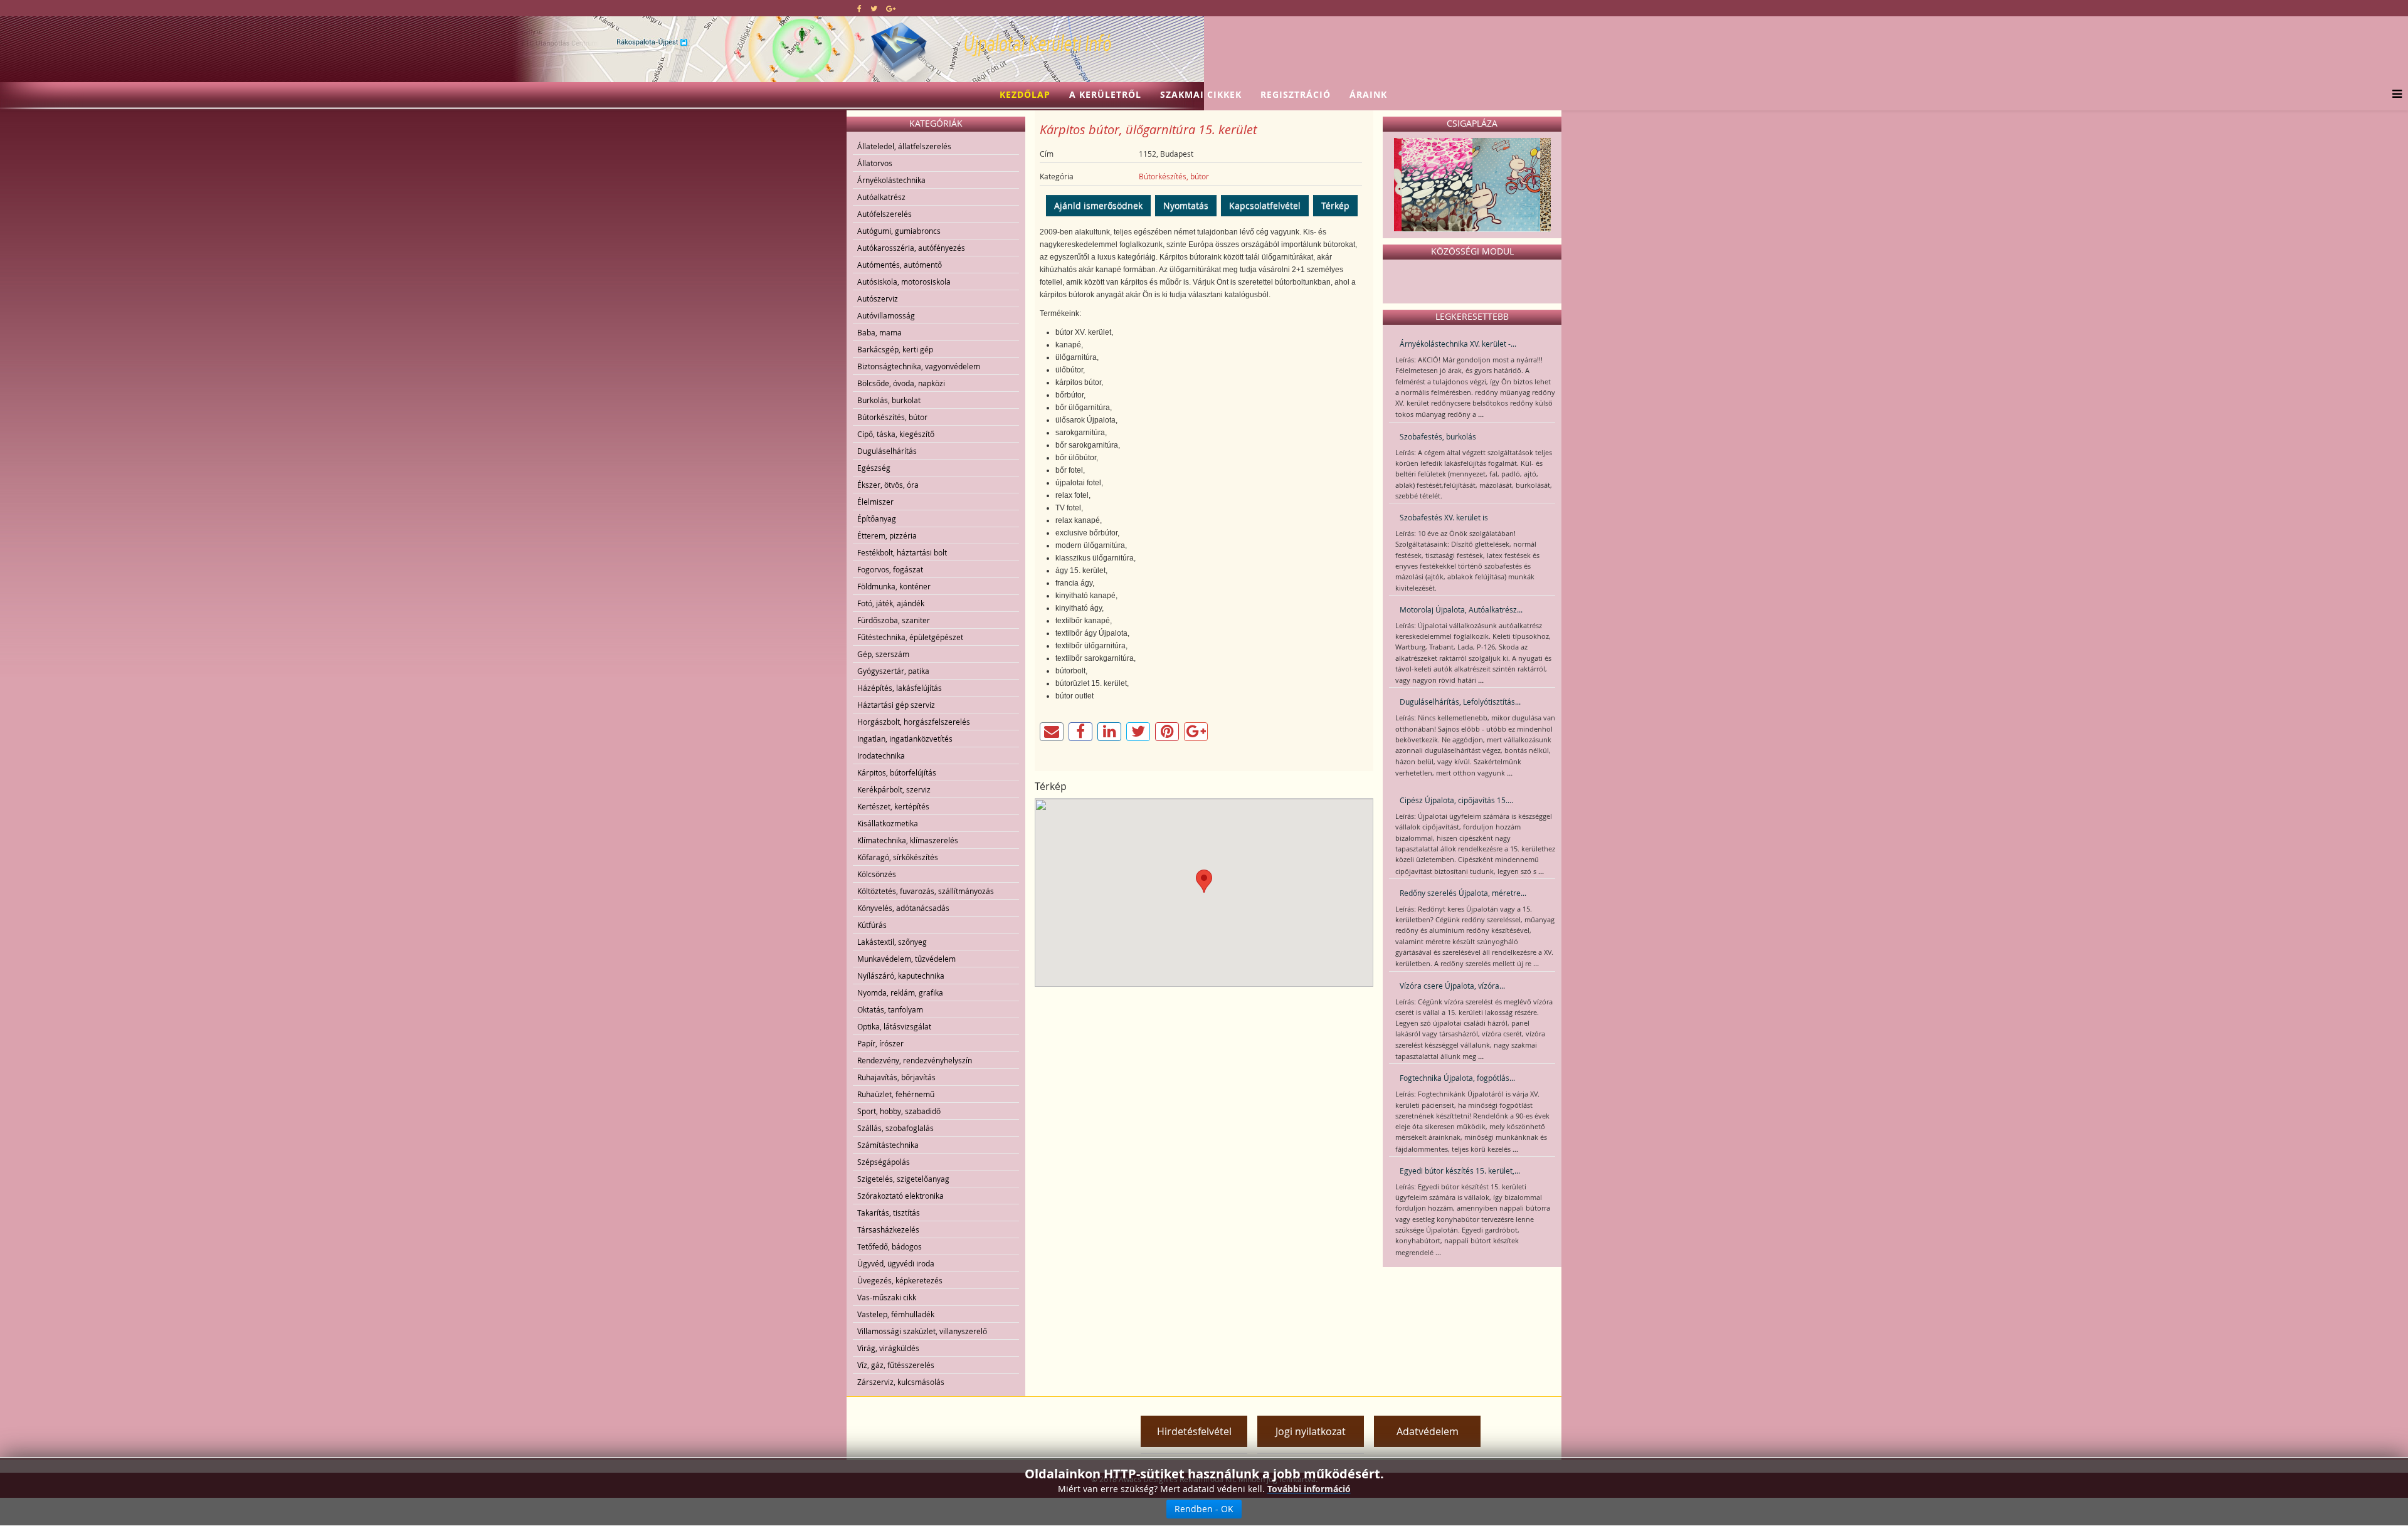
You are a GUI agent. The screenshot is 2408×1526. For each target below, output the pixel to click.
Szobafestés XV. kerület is (1444, 517)
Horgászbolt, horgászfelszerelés (914, 722)
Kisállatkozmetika (888, 823)
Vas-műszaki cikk (887, 1297)
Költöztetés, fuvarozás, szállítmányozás (926, 891)
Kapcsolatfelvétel (1265, 205)
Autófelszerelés (885, 214)
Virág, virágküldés (888, 1348)
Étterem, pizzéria (887, 535)
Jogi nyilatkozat (1311, 1431)
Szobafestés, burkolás (1438, 436)
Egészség (874, 468)
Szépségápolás (884, 1162)
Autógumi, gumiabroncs (899, 231)
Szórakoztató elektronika (900, 1196)
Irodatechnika (881, 755)
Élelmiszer (875, 502)
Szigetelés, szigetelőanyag (903, 1179)
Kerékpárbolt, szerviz (894, 789)
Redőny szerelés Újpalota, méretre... (1463, 893)
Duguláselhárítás (887, 451)
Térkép (1335, 205)
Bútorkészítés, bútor (892, 417)
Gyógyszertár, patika (893, 671)
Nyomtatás (1186, 205)
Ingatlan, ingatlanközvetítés (905, 739)
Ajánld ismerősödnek (1098, 205)
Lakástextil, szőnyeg (892, 942)
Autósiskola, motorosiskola (904, 282)
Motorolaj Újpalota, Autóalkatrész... (1461, 609)
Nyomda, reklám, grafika (900, 992)
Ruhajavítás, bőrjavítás (896, 1077)
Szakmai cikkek (1201, 94)
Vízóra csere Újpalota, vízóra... (1452, 986)
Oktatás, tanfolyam (890, 1009)
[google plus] (891, 8)
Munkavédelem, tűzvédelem (906, 959)
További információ (1309, 1489)
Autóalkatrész (881, 197)
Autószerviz (878, 298)
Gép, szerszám (883, 654)
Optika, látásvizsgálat (894, 1026)
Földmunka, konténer (894, 586)
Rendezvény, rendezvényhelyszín (915, 1060)
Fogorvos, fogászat (890, 569)
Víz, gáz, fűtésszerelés (896, 1365)
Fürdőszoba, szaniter (894, 620)
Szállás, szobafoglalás (895, 1128)
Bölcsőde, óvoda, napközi (901, 383)
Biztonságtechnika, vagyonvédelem (919, 366)
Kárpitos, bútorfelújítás (897, 772)
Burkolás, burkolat (889, 400)
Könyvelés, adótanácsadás (903, 908)
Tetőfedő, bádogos (890, 1246)
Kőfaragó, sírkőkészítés (898, 857)
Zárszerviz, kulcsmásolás (901, 1382)
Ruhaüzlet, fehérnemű (896, 1094)
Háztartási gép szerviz (896, 705)
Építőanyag (877, 518)
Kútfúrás (872, 925)
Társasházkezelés (888, 1229)
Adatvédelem (1428, 1431)
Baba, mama (879, 332)
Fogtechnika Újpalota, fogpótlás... (1457, 1078)
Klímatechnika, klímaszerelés (908, 840)
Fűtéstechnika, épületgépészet (910, 637)
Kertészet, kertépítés (893, 806)
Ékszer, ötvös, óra (888, 485)
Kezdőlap (1025, 94)
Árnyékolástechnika (891, 180)
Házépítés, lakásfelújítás (900, 688)
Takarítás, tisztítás (889, 1213)
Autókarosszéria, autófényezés (911, 248)
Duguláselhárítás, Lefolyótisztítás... (1460, 702)
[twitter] (874, 8)
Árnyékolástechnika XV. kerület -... (1458, 344)
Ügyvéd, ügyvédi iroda (896, 1263)
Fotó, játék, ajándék (891, 603)
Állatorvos (875, 163)
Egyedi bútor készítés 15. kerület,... (1460, 1171)
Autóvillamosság (886, 315)
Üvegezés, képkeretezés (900, 1280)
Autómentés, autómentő (900, 265)
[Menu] (2394, 95)
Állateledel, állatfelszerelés (904, 146)
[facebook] (859, 8)
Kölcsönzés (877, 874)
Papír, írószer (880, 1043)
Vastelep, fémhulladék (896, 1314)
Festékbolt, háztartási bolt (902, 552)
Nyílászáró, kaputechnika (901, 976)
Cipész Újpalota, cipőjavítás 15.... (1456, 800)
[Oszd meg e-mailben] (1052, 732)
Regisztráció (1296, 94)
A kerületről (1105, 94)
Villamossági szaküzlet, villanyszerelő (922, 1331)
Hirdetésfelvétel (1194, 1431)
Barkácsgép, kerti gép (895, 349)
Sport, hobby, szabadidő (899, 1111)
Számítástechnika (888, 1145)
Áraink (1368, 94)
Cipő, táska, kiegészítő (896, 434)
